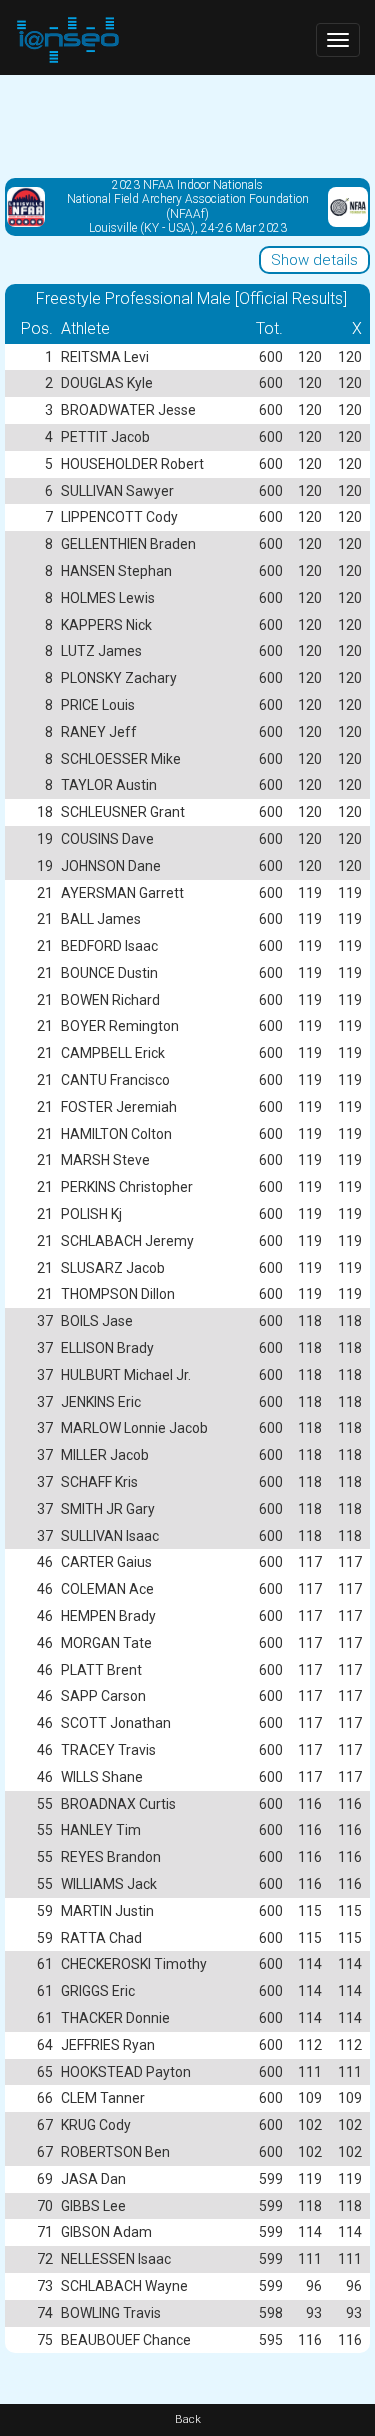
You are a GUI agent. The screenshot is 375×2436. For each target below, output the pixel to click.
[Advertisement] (187, 125)
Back (188, 2419)
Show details (314, 260)
